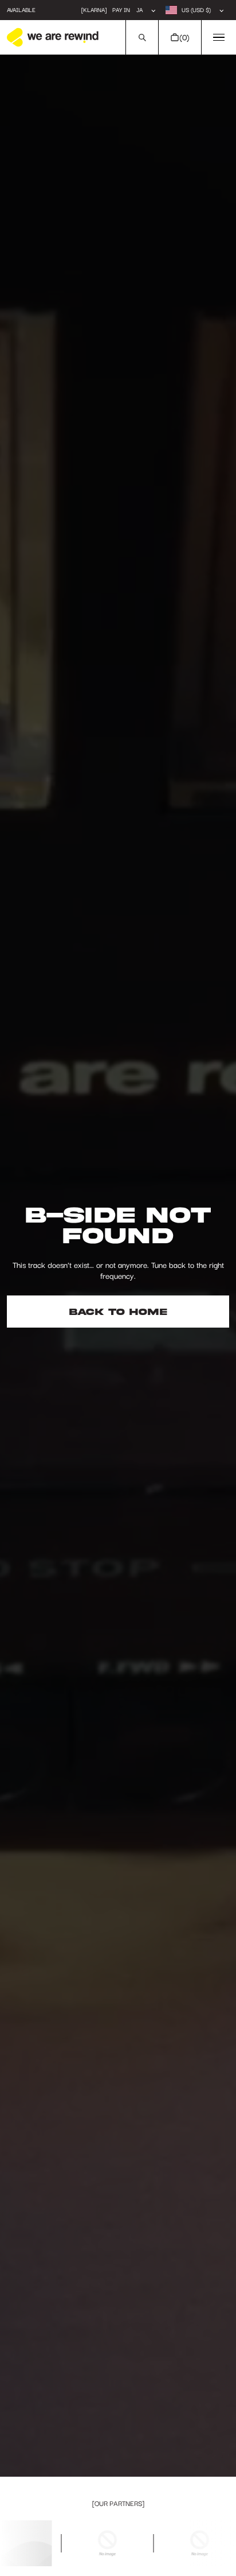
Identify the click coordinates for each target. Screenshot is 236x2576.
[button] (142, 37)
